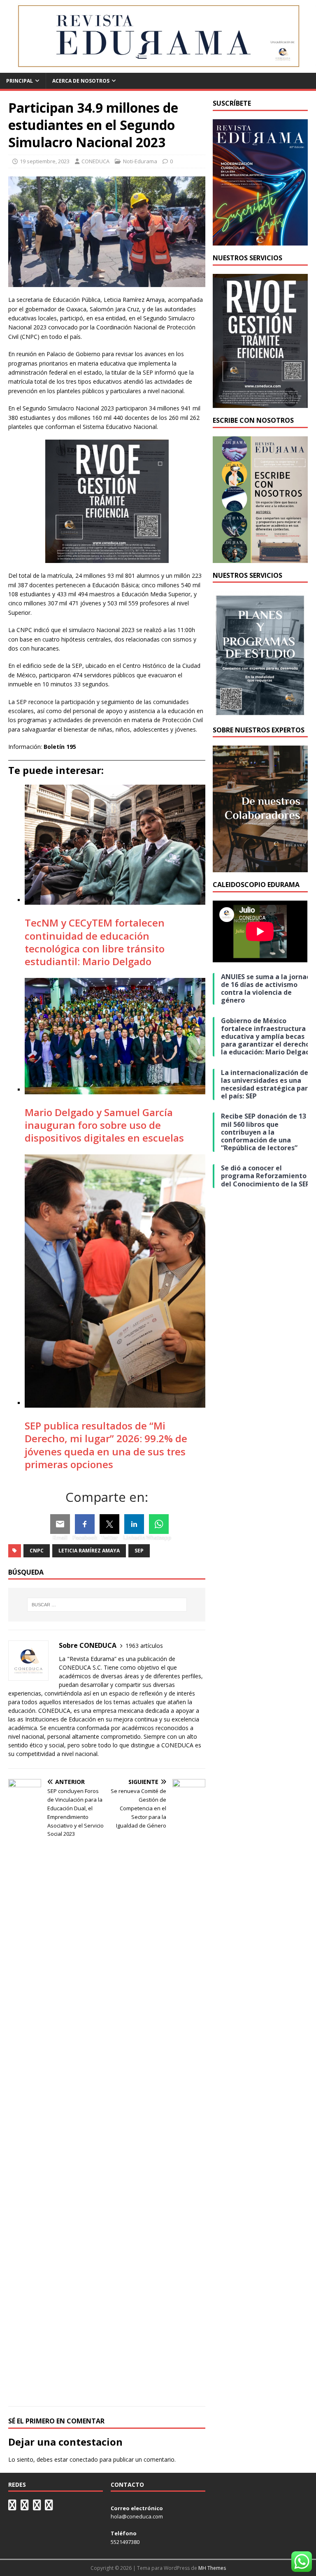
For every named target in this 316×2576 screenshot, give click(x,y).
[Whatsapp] (159, 1524)
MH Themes (212, 2568)
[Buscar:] (107, 1605)
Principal (20, 81)
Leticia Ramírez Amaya (89, 1551)
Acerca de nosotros (81, 81)
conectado (84, 2459)
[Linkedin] (134, 1524)
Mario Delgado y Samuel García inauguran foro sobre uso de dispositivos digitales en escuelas (104, 1125)
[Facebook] (85, 1524)
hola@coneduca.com (137, 2516)
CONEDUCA (95, 161)
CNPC (37, 1551)
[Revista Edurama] (158, 68)
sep (139, 1551)
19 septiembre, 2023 (45, 161)
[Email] (60, 1524)
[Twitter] (109, 1524)
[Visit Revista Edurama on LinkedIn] (25, 2507)
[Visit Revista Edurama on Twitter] (37, 2507)
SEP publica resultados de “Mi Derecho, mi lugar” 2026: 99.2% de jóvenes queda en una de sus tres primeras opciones (106, 1445)
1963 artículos (144, 1646)
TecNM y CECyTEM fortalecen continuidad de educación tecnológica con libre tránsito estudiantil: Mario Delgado (95, 942)
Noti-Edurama (140, 161)
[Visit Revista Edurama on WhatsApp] (12, 2507)
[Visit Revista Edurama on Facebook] (49, 2507)
